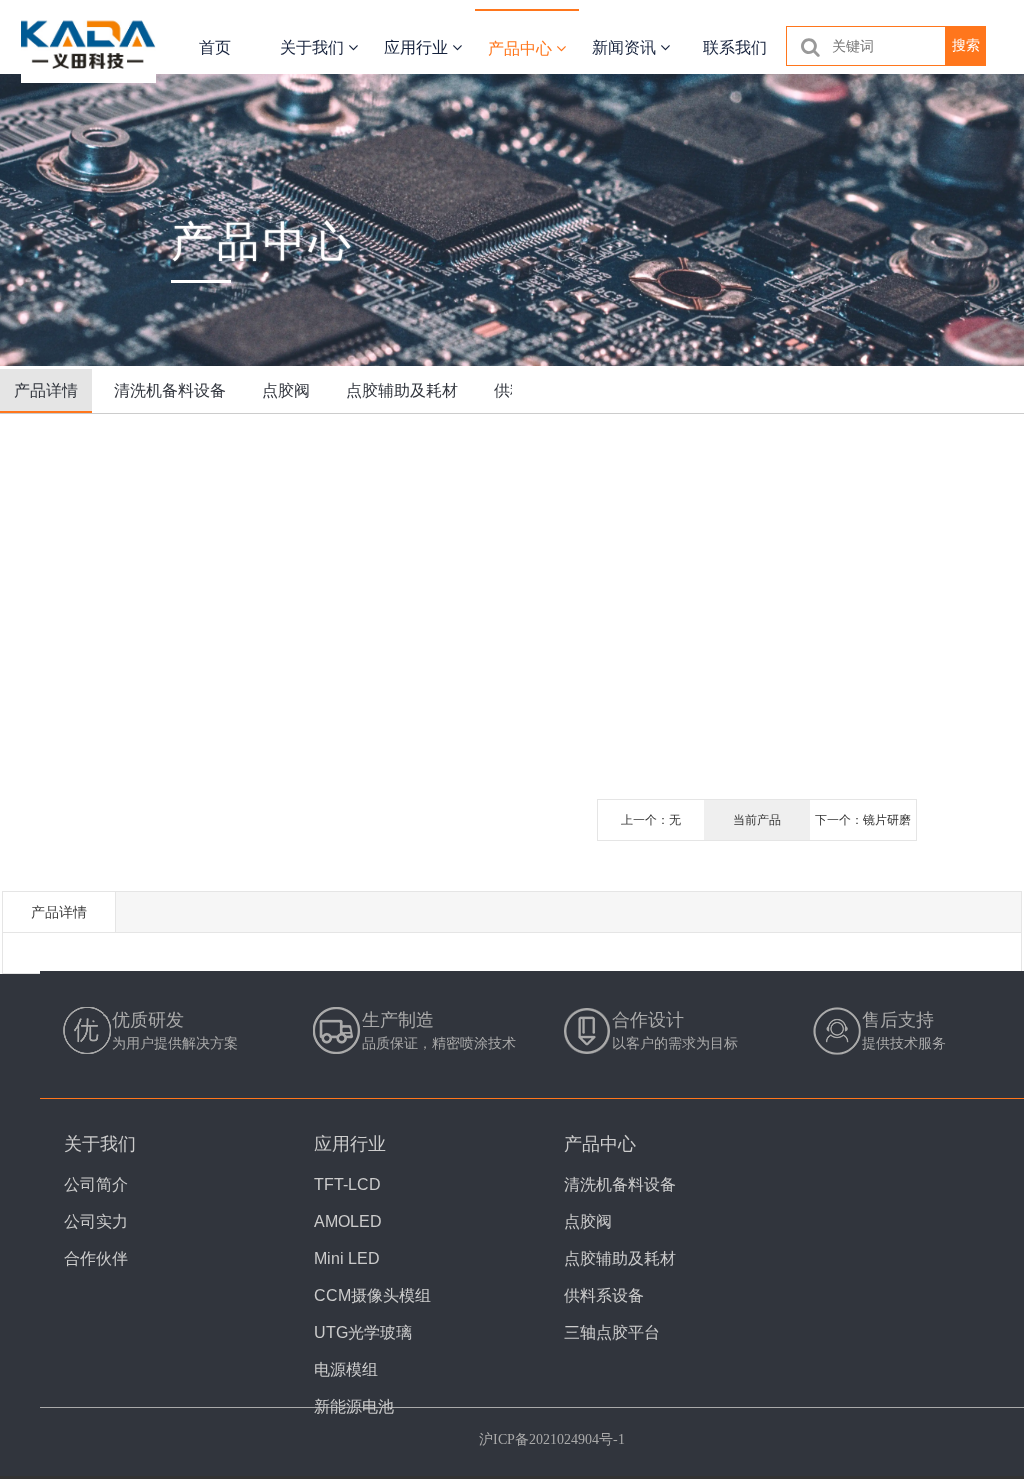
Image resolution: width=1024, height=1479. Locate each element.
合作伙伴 (96, 1258)
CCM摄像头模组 (372, 1295)
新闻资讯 (626, 47)
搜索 (966, 45)
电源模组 (346, 1369)
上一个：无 (651, 820)
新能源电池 (354, 1406)
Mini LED (347, 1258)
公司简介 (96, 1184)
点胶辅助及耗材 (402, 390)
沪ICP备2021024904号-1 (552, 1439)
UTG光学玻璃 (363, 1332)
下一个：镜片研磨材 (863, 826)
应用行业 (418, 47)
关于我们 (314, 47)
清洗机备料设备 (170, 390)
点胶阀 (286, 390)
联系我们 (735, 47)
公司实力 (96, 1221)
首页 (215, 47)
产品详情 (46, 390)
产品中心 (522, 48)
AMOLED (348, 1221)
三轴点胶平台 (612, 1332)
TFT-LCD (347, 1184)
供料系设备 (604, 1295)
